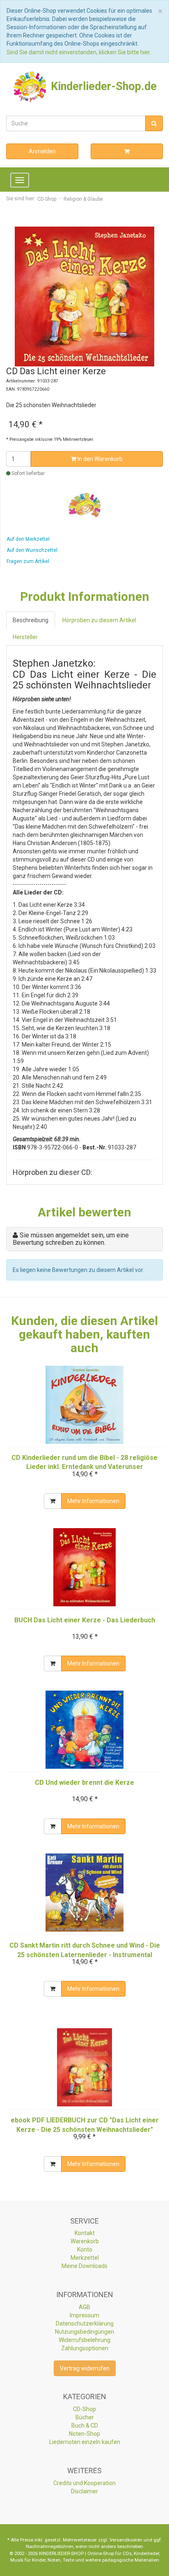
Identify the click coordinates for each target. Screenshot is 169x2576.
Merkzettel (85, 2258)
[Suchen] (154, 123)
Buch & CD (85, 2425)
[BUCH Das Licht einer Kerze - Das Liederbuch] (84, 1567)
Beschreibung (31, 620)
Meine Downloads (84, 2266)
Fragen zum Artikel (28, 561)
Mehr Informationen (93, 1501)
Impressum (84, 2315)
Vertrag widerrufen (85, 2368)
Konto (85, 2249)
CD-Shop (84, 2409)
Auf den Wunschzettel (32, 550)
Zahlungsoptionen (85, 2348)
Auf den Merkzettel (28, 539)
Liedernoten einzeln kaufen (85, 2442)
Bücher (85, 2417)
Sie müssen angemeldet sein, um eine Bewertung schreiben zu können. (71, 1239)
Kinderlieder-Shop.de (102, 86)
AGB (84, 2307)
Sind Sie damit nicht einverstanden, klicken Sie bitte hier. (79, 52)
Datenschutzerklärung (85, 2323)
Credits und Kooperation (84, 2483)
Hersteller (25, 637)
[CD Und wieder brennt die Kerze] (84, 1730)
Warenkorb (85, 2241)
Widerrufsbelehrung (84, 2340)
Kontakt (85, 2233)
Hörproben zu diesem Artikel (99, 620)
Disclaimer (84, 2491)
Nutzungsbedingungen (84, 2332)
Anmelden (42, 151)
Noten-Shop (84, 2434)
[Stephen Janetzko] (85, 505)
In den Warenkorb (99, 459)
